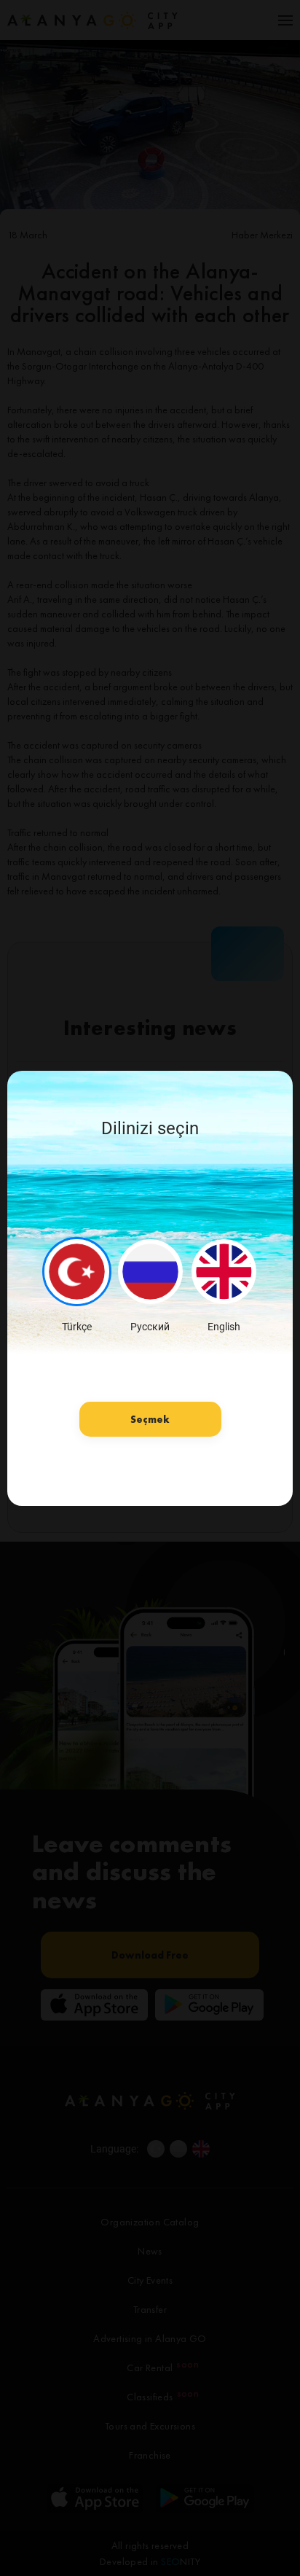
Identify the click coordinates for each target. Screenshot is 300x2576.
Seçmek (150, 1419)
